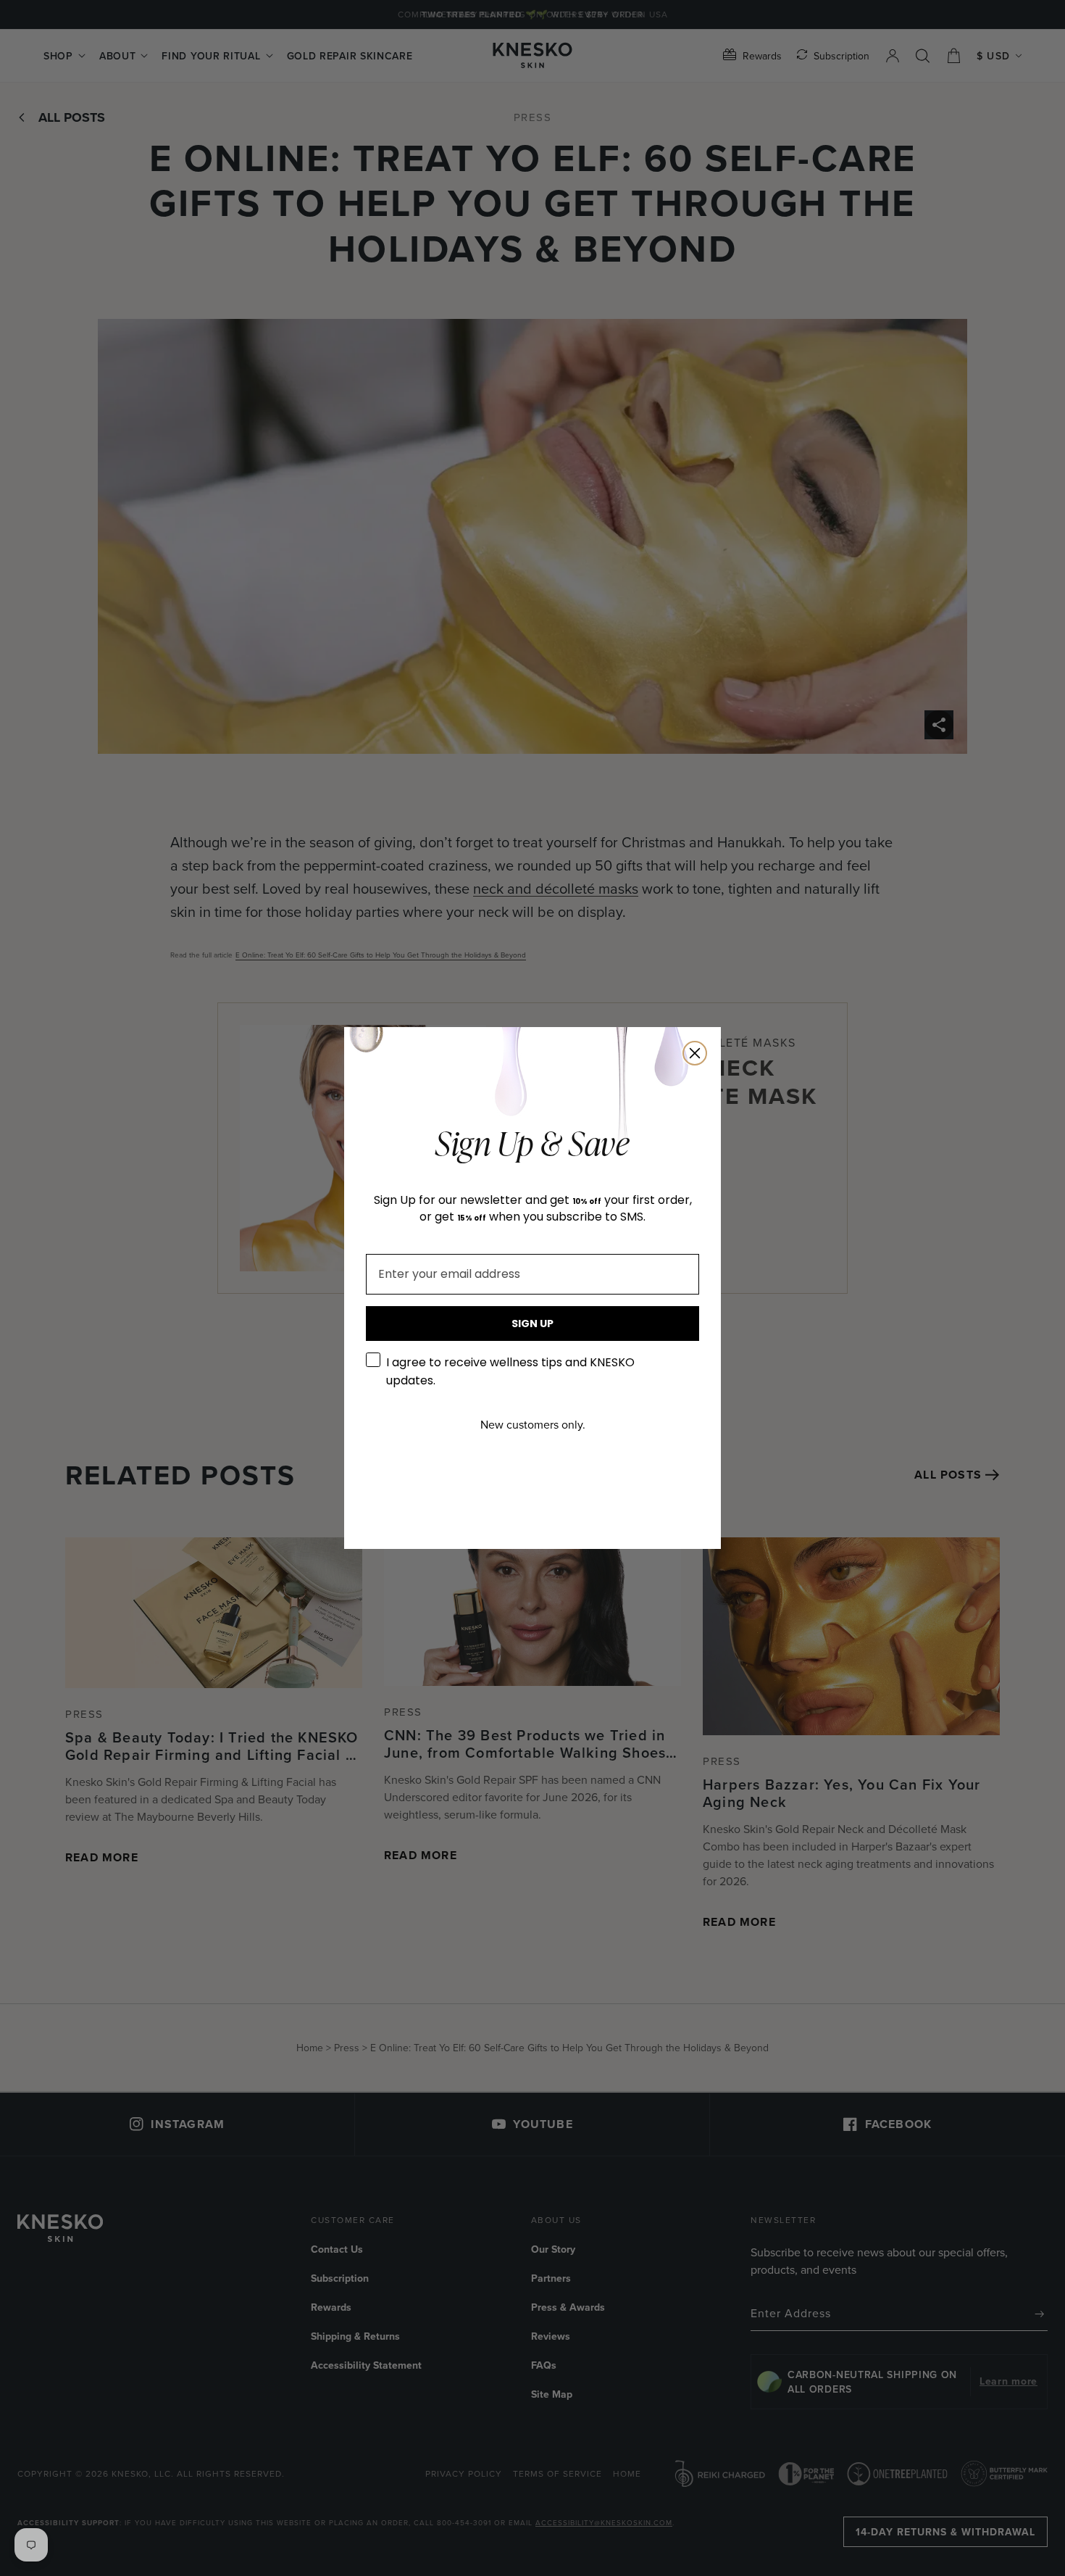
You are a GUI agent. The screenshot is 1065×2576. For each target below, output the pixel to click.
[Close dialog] (695, 1053)
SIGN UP (532, 1324)
